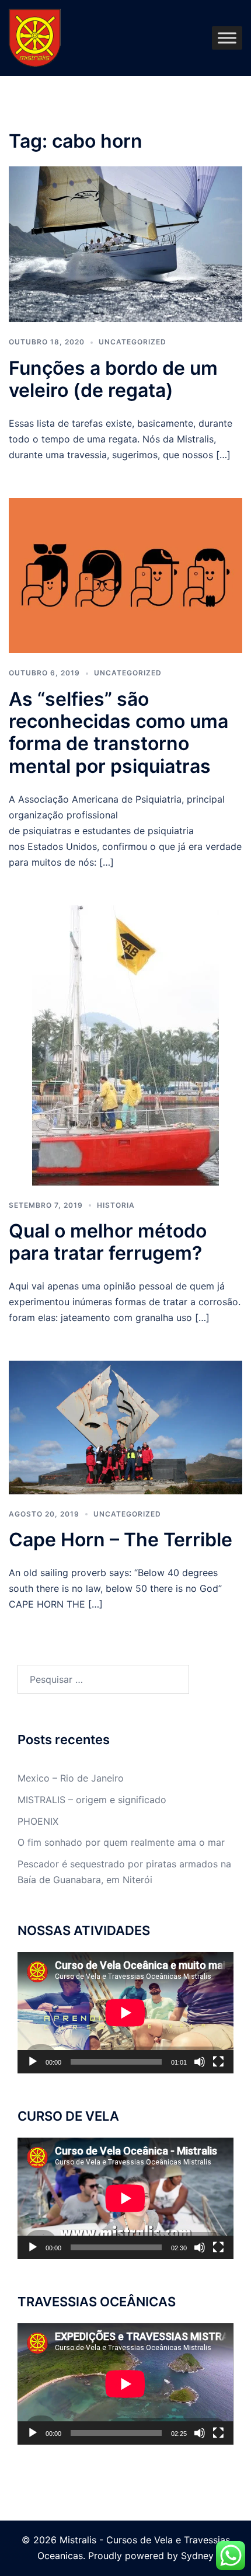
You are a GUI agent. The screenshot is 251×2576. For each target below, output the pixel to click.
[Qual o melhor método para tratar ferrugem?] (125, 1044)
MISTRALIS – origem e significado (92, 1800)
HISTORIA (116, 1205)
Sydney (197, 2556)
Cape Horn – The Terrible (121, 1540)
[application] (125, 2013)
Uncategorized (133, 342)
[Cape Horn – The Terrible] (125, 1427)
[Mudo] (200, 2062)
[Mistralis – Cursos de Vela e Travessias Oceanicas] (35, 37)
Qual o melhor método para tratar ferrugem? (108, 1242)
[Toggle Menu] (227, 38)
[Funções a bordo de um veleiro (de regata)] (125, 243)
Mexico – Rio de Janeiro (71, 1778)
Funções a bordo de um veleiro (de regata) (113, 379)
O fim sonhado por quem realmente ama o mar (121, 1842)
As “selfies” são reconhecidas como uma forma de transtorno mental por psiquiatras (118, 733)
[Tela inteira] (218, 2062)
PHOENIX (38, 1821)
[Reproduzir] (33, 2062)
